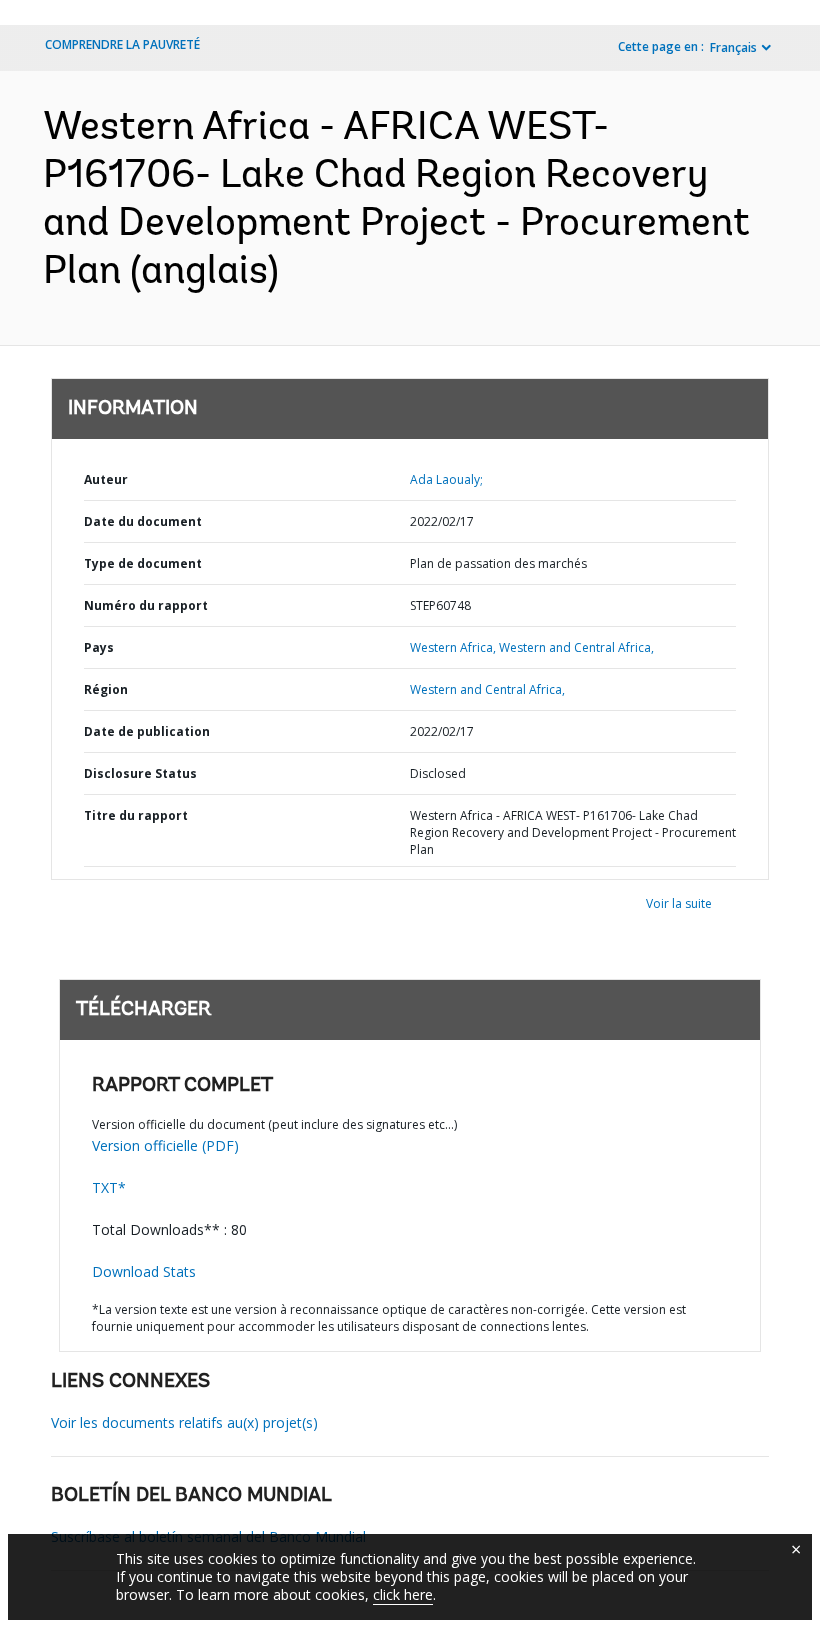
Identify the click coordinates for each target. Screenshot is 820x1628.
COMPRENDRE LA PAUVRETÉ (122, 44)
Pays (99, 647)
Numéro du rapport (146, 605)
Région (106, 689)
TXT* (109, 1187)
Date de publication (147, 731)
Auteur (106, 479)
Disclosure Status (140, 773)
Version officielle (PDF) (165, 1145)
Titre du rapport (136, 815)
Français (733, 47)
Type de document (143, 563)
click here (403, 1594)
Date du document (143, 521)
